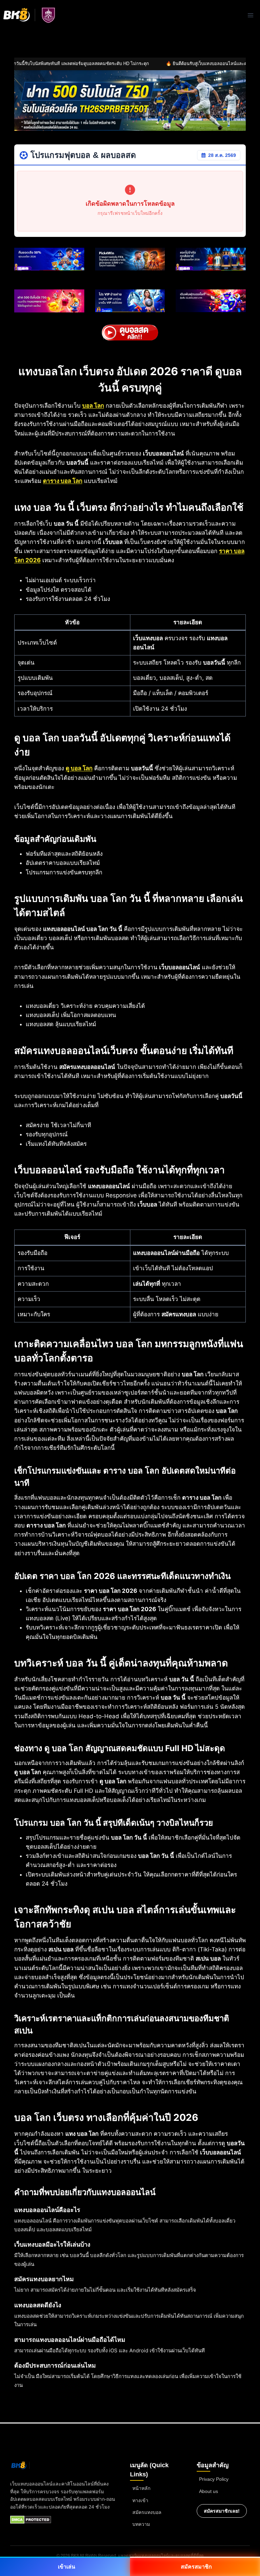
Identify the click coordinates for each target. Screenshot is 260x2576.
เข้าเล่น (67, 2567)
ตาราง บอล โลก (63, 481)
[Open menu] (250, 15)
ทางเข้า (140, 2500)
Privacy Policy (214, 2479)
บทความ (141, 2524)
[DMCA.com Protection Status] (31, 2520)
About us (209, 2491)
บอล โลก (93, 406)
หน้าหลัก (141, 2488)
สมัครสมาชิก (196, 2567)
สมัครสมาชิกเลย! (222, 2511)
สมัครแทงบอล (147, 2512)
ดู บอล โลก (79, 768)
